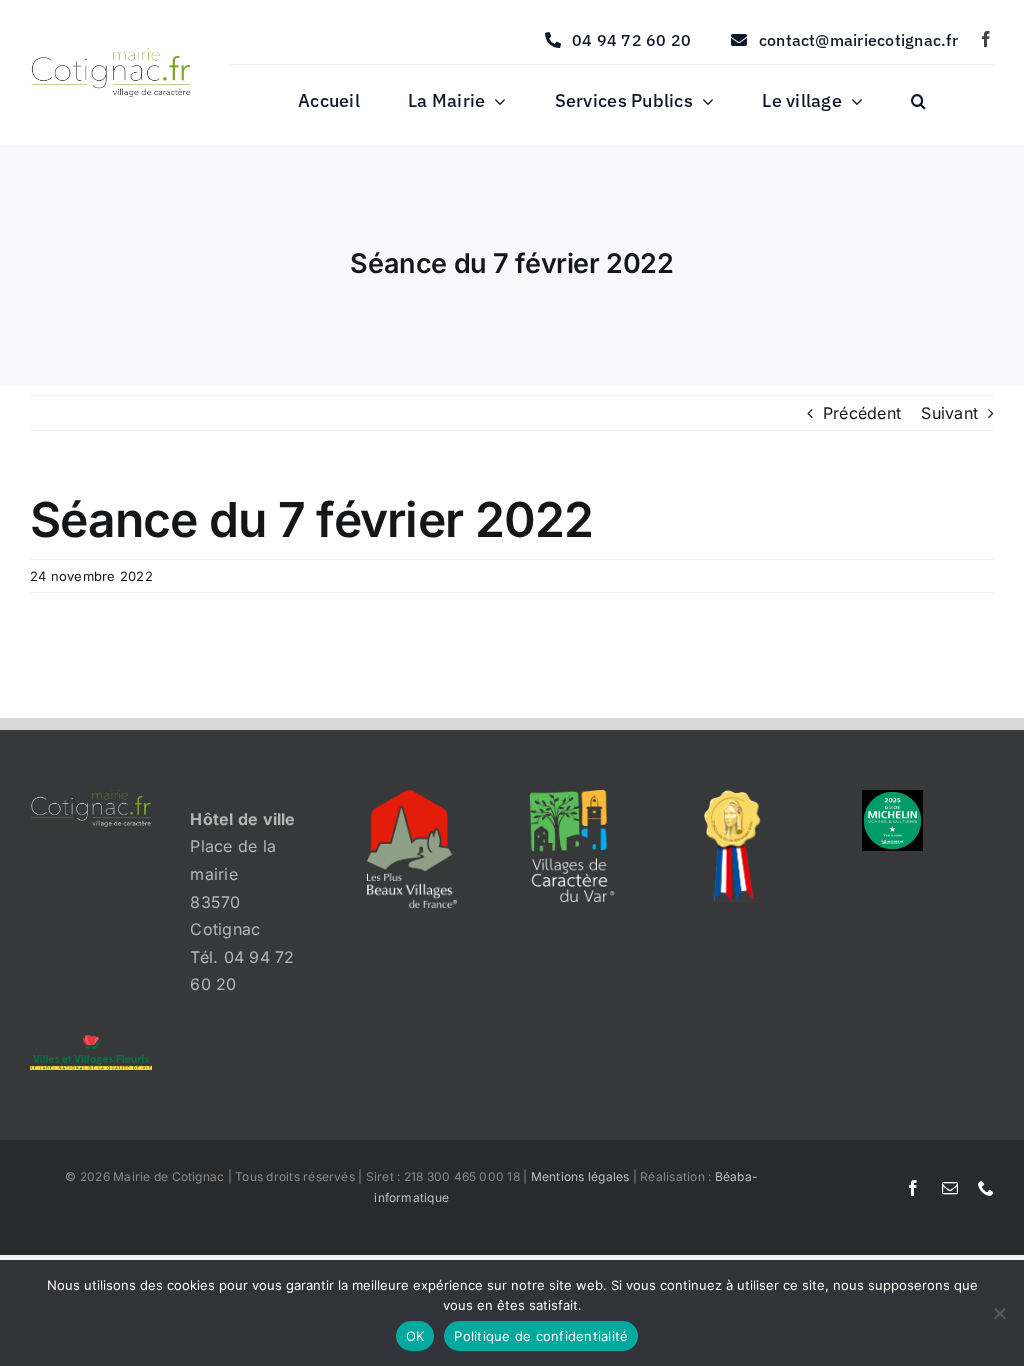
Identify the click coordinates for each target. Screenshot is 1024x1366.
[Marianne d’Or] (732, 798)
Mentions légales (580, 1176)
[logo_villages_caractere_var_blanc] (571, 798)
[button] (918, 102)
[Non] (999, 1313)
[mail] (950, 1188)
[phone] (986, 1188)
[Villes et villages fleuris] (91, 1043)
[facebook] (986, 39)
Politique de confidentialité (541, 1336)
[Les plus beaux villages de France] (412, 798)
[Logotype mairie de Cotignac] (111, 56)
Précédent (862, 413)
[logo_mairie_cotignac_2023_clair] (91, 798)
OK (415, 1336)
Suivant (949, 413)
